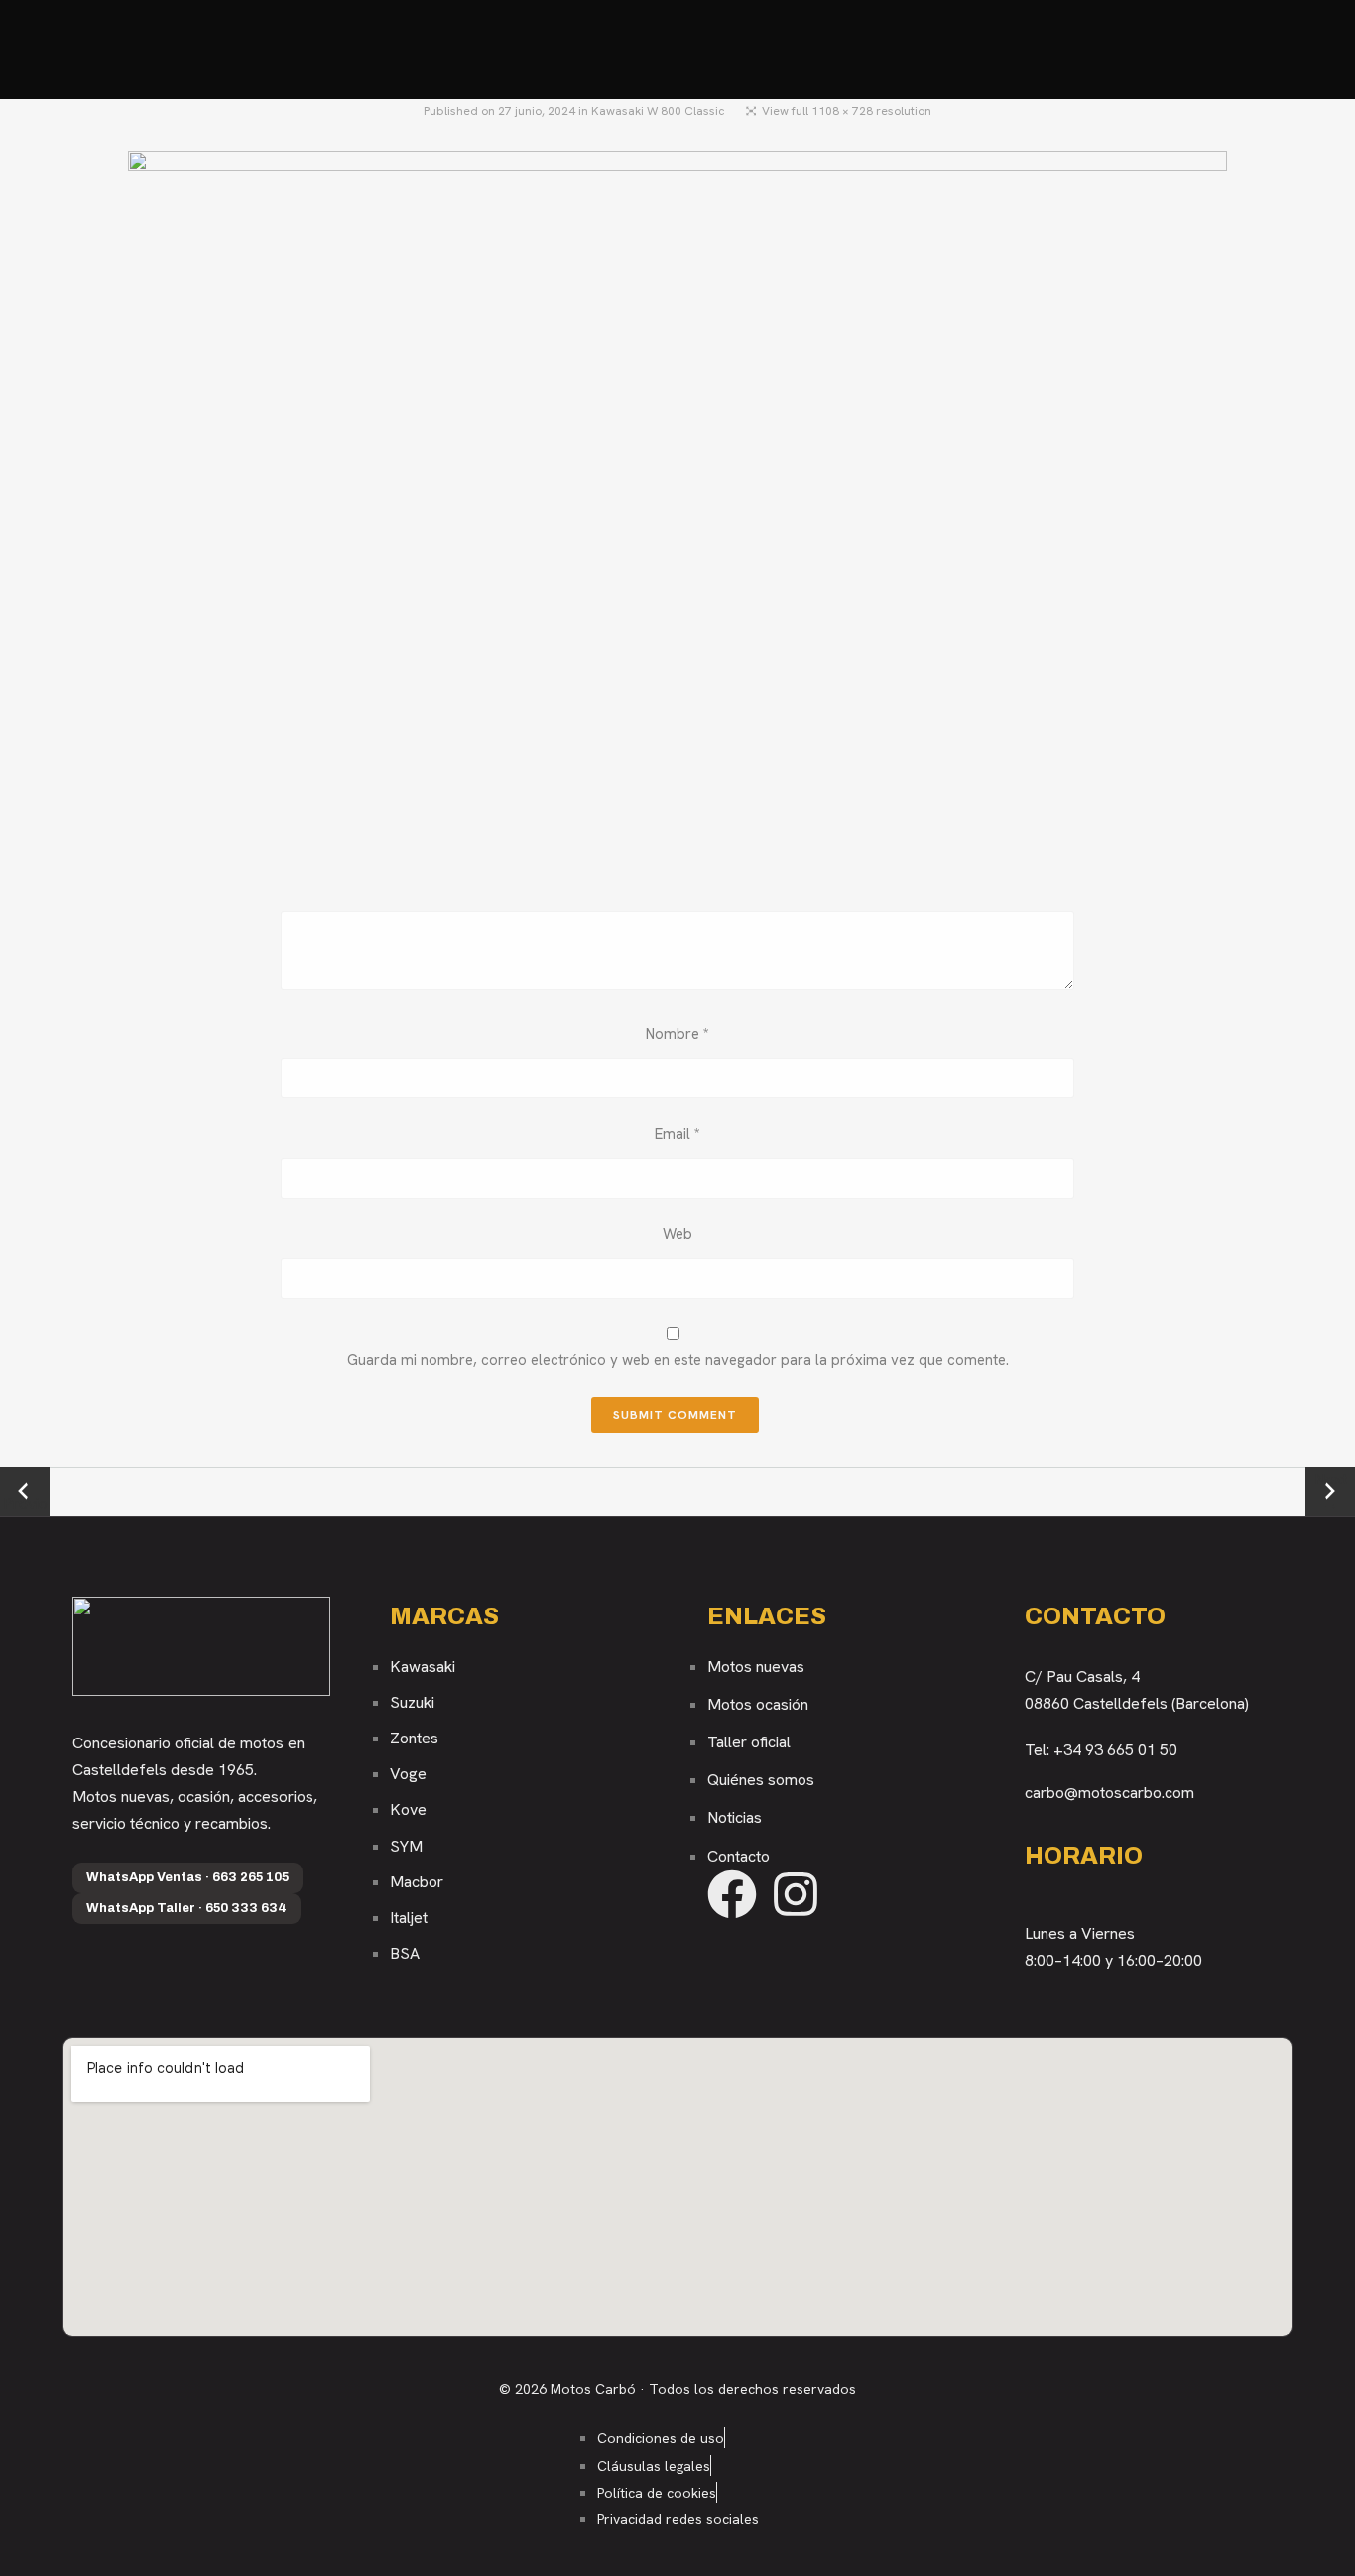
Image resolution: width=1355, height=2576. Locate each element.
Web (677, 1234)
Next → (1331, 1491)
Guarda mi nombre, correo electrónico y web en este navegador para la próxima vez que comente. (678, 1360)
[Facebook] (732, 1894)
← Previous (25, 1492)
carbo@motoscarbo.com (1109, 1793)
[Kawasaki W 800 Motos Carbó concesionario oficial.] (677, 512)
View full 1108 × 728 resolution (847, 111)
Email (677, 1134)
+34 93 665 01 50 (1115, 1750)
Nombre (677, 1034)
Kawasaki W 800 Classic (658, 111)
